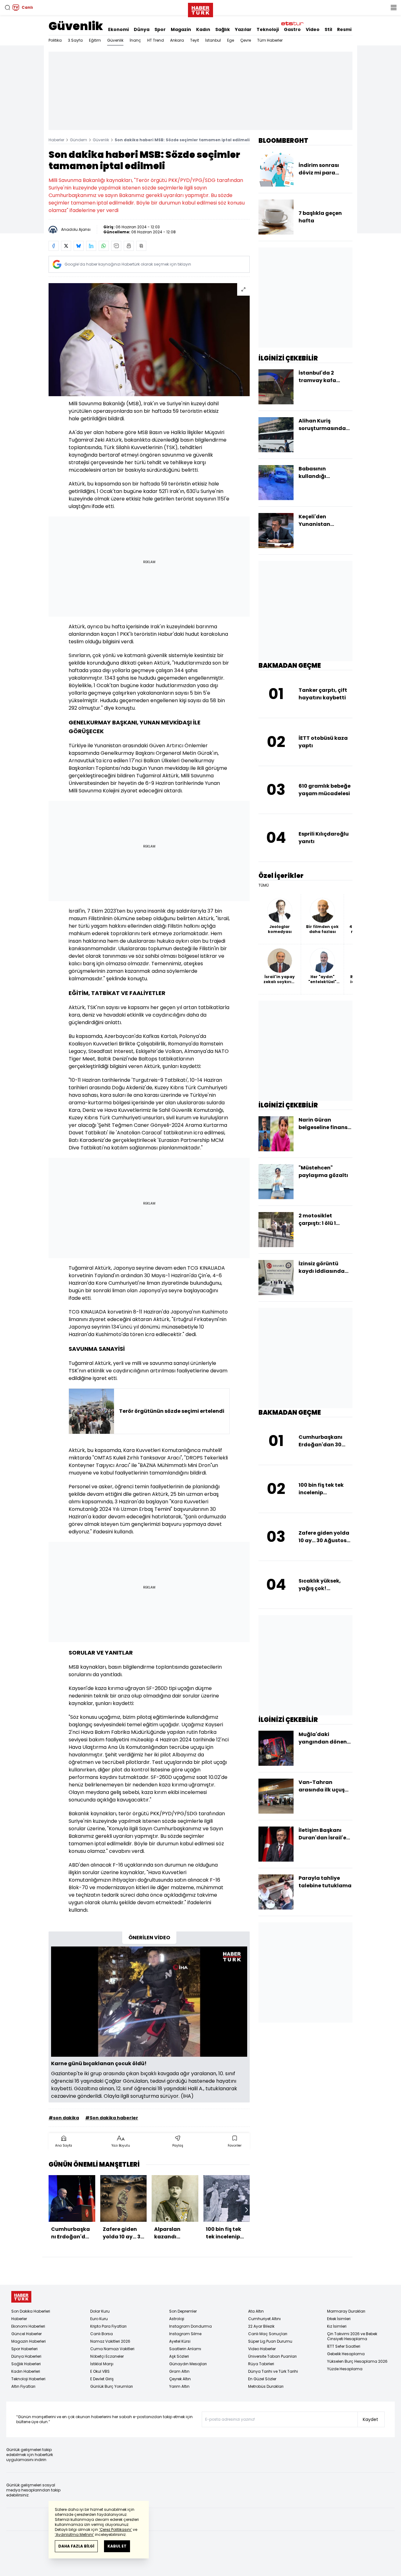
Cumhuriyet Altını (264, 2319)
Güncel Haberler (26, 2334)
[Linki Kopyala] (141, 246)
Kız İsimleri (337, 2326)
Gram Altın (179, 2371)
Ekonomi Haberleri (28, 2326)
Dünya (142, 29)
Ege (231, 40)
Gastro (292, 29)
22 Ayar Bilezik (261, 2326)
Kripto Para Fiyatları (108, 2326)
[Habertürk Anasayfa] (200, 9)
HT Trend (156, 40)
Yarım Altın (179, 2386)
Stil (328, 29)
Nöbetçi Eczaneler (107, 2356)
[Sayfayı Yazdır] (129, 246)
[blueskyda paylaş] (79, 246)
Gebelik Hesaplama (346, 2354)
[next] (247, 2210)
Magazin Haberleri (29, 2341)
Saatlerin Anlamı (185, 2349)
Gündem (78, 140)
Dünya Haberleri (26, 2356)
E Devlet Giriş (102, 2379)
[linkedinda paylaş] (91, 246)
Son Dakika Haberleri (31, 2311)
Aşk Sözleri (179, 2356)
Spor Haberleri (24, 2349)
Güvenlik (76, 26)
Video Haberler (262, 2349)
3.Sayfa (75, 40)
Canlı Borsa (102, 2334)
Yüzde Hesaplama (345, 2369)
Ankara (177, 40)
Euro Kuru (99, 2319)
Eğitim (95, 40)
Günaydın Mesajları (188, 2364)
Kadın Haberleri (26, 2371)
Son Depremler (183, 2311)
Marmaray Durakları (346, 2311)
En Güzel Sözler (262, 2379)
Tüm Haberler (270, 40)
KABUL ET (117, 2546)
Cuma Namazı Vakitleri (112, 2349)
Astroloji (177, 2319)
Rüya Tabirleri (261, 2364)
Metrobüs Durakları (266, 2386)
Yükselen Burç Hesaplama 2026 (357, 2361)
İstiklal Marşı (102, 2364)
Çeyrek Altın (180, 2379)
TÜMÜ (264, 885)
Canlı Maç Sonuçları (268, 2334)
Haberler (56, 140)
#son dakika (64, 2118)
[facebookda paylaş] (54, 246)
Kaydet (370, 2419)
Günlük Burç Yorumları (112, 2386)
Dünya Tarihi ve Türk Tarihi (273, 2371)
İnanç (135, 40)
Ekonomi (118, 29)
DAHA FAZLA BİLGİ (76, 2546)
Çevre (246, 40)
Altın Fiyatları (23, 2386)
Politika (55, 40)
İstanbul (213, 40)
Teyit (195, 40)
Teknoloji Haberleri (28, 2379)
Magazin (181, 29)
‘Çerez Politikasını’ (115, 2529)
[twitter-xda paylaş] (66, 246)
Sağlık (223, 29)
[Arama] (8, 8)
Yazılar (243, 29)
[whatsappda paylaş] (104, 246)
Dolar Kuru (100, 2311)
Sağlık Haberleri (26, 2364)
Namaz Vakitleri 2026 (110, 2341)
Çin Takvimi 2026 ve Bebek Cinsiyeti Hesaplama (352, 2336)
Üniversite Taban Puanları (272, 2356)
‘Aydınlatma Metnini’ (74, 2535)
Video (313, 29)
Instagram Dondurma (190, 2326)
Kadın (203, 29)
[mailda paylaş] (116, 246)
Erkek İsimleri (339, 2319)
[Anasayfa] (21, 2297)
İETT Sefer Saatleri (344, 2346)
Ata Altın (256, 2311)
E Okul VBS (100, 2371)
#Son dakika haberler (112, 2118)
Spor (160, 29)
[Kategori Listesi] (393, 8)
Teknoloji (268, 29)
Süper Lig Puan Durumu (270, 2341)
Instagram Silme (185, 2334)
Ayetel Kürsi (180, 2341)
